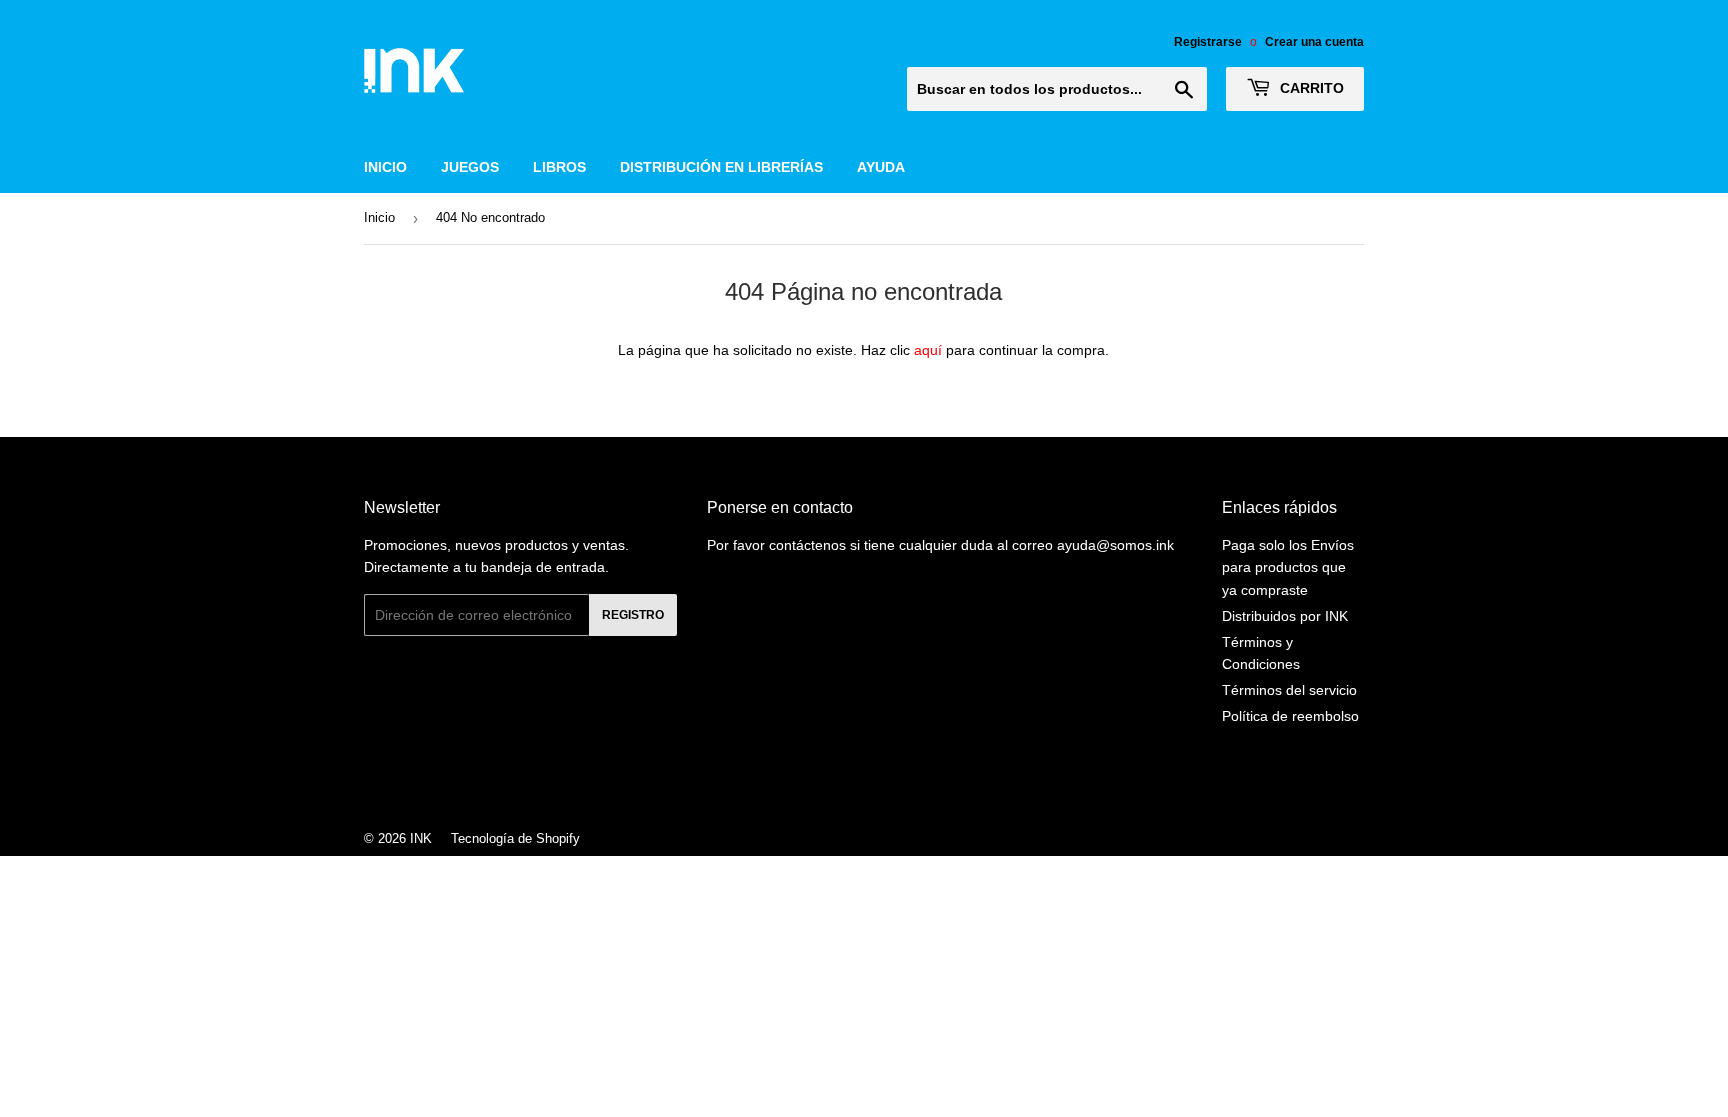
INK (421, 838)
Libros (559, 167)
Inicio (385, 167)
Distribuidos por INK (1285, 616)
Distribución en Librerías (721, 167)
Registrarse (1208, 42)
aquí (928, 350)
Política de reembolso (1290, 716)
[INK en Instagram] (859, 785)
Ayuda (881, 167)
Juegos (470, 167)
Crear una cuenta (1314, 42)
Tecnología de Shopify (515, 838)
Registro (633, 615)
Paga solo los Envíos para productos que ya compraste (1288, 567)
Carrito (1310, 88)
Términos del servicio (1289, 690)
